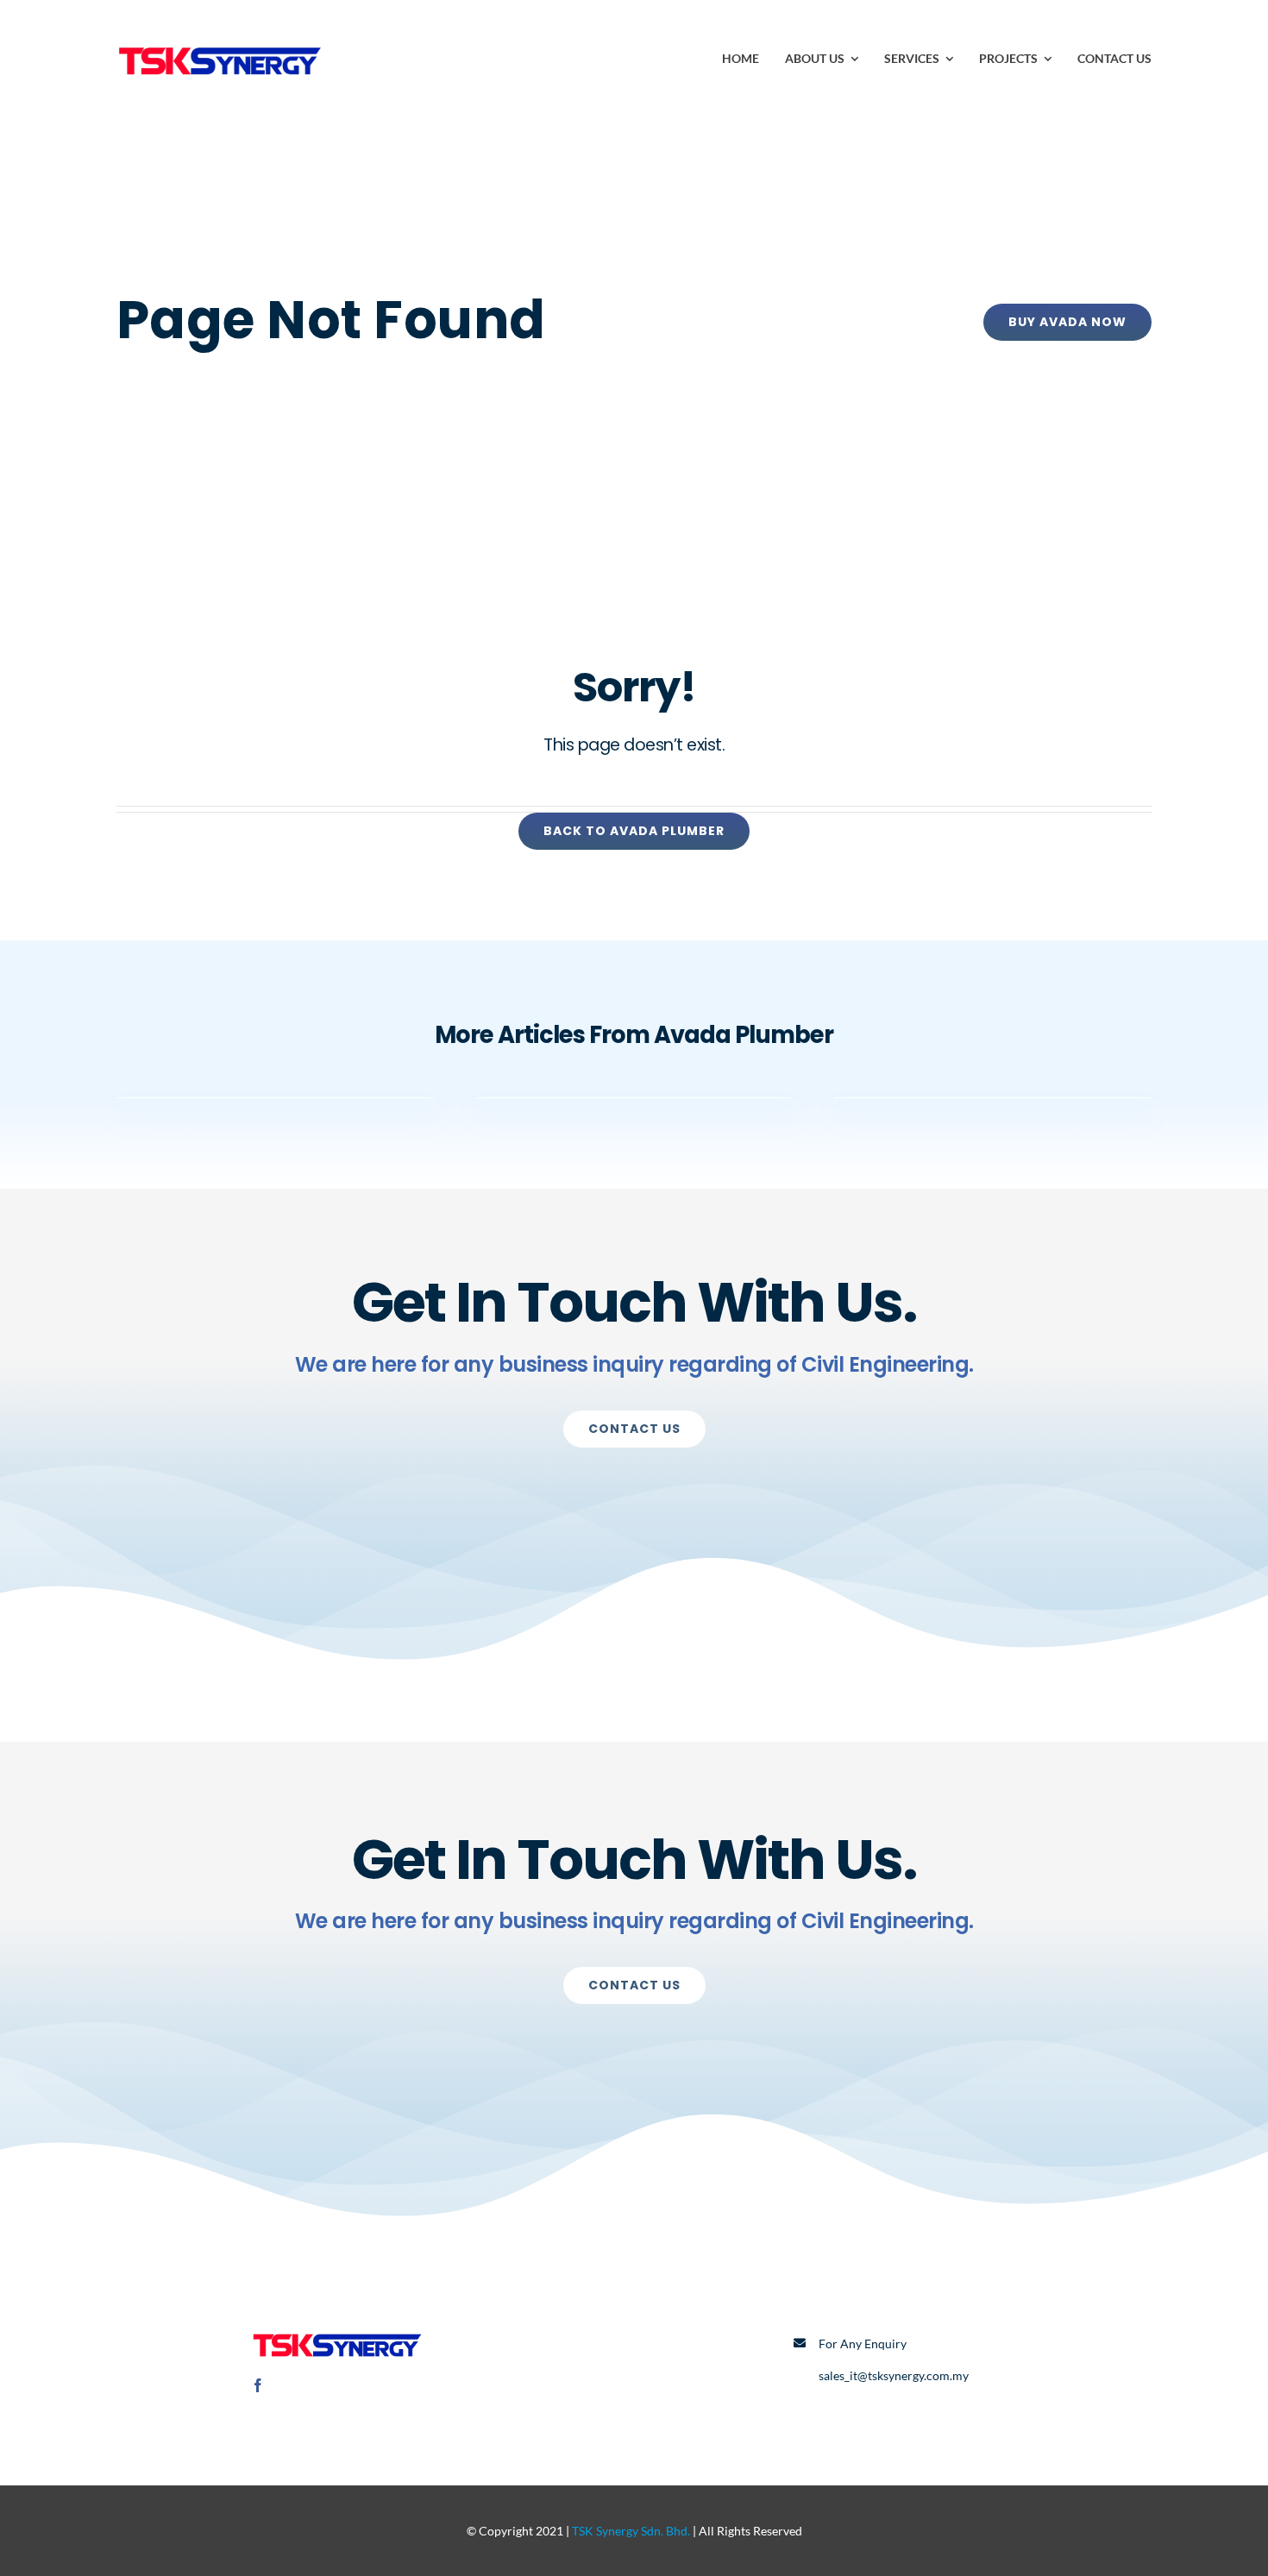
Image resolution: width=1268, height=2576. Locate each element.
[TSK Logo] (220, 41)
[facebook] (258, 2385)
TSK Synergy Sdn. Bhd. (631, 2531)
